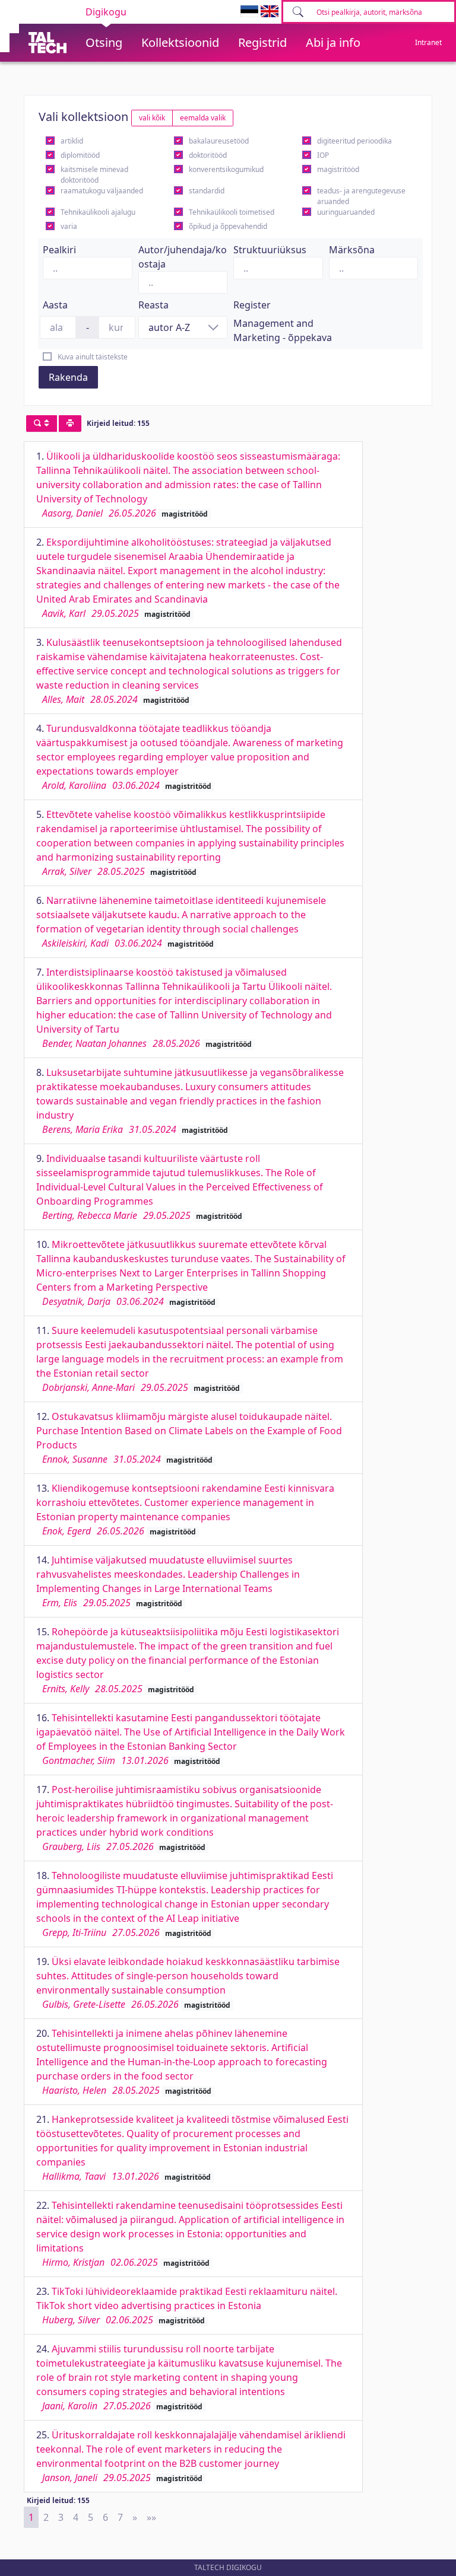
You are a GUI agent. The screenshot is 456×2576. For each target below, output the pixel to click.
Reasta (153, 305)
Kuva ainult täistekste (93, 357)
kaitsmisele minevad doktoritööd (94, 175)
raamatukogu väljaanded (102, 191)
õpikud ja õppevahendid (228, 226)
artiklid (72, 141)
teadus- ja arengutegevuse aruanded (361, 196)
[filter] (42, 424)
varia (69, 226)
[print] (70, 424)
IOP (323, 155)
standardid (207, 191)
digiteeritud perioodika (354, 141)
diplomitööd (80, 155)
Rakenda (68, 377)
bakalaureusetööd (219, 141)
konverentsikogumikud (226, 169)
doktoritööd (208, 155)
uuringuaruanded (346, 212)
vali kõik (152, 118)
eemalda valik (203, 118)
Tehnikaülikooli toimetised (232, 212)
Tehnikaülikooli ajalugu (98, 212)
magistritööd (338, 169)
